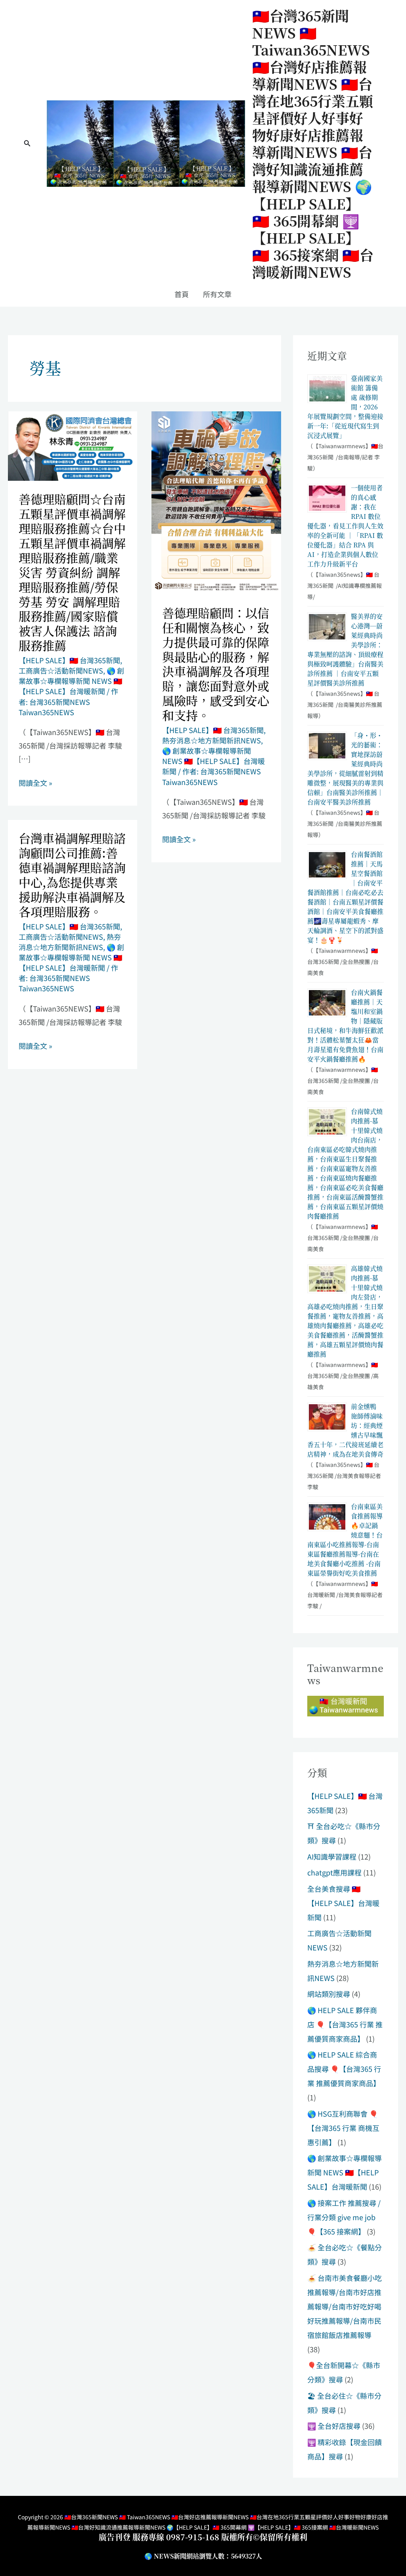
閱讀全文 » (35, 783)
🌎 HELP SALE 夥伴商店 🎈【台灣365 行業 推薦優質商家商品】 (345, 2024)
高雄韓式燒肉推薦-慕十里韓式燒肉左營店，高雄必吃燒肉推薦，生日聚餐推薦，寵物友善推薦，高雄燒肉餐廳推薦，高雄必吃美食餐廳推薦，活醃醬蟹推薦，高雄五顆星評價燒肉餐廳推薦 (345, 1311)
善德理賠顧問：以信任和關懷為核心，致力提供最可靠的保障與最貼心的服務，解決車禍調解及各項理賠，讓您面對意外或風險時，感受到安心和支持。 (216, 664)
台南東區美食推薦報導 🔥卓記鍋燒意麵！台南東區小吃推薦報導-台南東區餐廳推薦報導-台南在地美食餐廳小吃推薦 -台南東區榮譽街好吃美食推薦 (345, 1540)
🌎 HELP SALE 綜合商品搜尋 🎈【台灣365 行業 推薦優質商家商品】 (344, 2069)
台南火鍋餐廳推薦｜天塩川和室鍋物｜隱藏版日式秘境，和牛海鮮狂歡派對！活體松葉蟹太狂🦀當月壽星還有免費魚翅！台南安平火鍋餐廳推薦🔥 (345, 1026)
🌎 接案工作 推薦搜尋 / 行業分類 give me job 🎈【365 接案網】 (344, 2217)
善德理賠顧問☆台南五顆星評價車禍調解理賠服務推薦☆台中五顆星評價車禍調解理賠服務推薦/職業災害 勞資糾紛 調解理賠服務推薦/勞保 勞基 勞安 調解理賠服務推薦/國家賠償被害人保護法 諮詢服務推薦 (72, 572)
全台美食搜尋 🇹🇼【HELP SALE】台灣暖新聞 (343, 1903)
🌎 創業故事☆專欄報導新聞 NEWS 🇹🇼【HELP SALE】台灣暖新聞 (71, 681)
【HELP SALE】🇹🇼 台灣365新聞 (69, 660)
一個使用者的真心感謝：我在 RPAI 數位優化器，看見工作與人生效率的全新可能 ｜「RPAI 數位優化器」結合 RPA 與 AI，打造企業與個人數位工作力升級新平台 (345, 526)
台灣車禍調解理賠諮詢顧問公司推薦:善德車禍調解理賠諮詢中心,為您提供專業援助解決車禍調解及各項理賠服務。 (72, 874)
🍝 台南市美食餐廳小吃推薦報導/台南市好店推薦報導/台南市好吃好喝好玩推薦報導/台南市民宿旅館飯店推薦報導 (345, 2306)
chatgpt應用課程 (334, 1872)
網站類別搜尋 (329, 1994)
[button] (27, 144)
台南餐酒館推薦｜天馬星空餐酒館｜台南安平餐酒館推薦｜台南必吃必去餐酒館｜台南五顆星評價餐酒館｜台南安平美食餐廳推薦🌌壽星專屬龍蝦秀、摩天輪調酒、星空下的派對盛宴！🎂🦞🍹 (345, 897)
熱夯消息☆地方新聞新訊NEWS (212, 740)
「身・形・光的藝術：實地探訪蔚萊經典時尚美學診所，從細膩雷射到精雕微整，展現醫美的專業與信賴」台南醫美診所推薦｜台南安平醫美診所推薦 (345, 769)
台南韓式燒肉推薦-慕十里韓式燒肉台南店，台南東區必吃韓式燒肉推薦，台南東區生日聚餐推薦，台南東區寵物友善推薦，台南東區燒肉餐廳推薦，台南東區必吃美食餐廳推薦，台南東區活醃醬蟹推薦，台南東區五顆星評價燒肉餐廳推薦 (345, 1164)
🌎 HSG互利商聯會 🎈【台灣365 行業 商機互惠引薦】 (343, 2128)
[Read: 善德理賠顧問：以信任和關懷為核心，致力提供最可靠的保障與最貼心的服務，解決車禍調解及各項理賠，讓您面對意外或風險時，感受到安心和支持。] (216, 502)
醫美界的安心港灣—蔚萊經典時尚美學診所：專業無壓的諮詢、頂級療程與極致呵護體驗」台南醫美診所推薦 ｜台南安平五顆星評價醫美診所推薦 (345, 650)
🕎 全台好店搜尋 (334, 2426)
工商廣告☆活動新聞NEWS (61, 670)
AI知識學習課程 (332, 1856)
